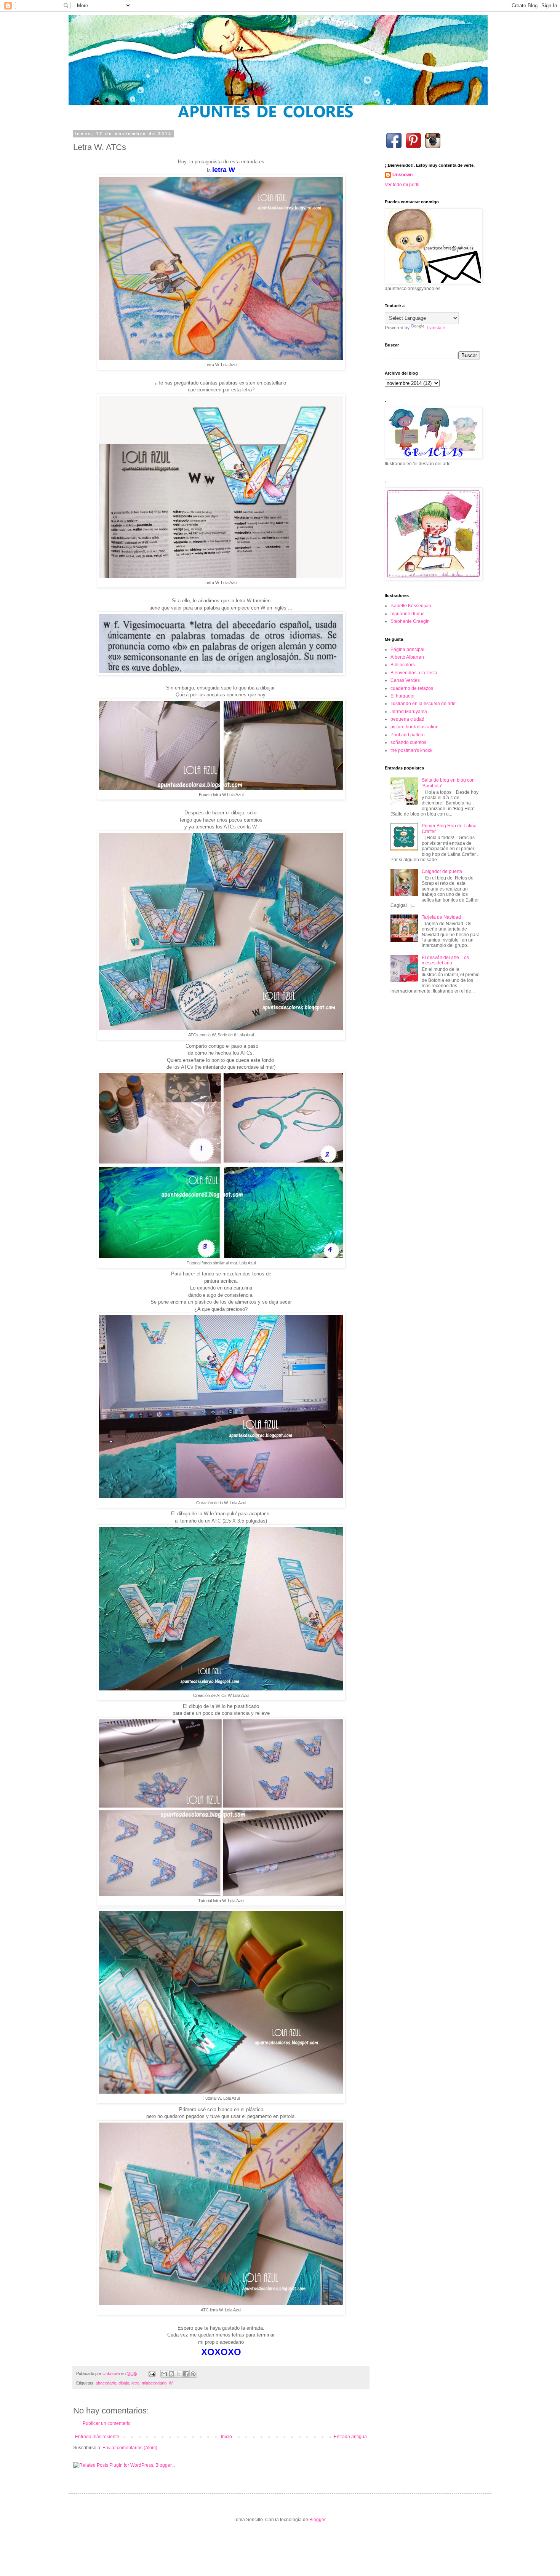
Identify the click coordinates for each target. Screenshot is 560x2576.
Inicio (226, 2437)
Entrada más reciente (97, 2437)
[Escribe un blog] (171, 2374)
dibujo (124, 2383)
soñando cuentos (408, 742)
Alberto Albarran (407, 657)
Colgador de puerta (442, 871)
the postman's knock (411, 750)
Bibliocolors (403, 665)
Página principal (407, 650)
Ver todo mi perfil (402, 185)
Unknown (402, 175)
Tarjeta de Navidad (441, 917)
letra (135, 2383)
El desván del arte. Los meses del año (445, 960)
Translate (436, 328)
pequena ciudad (407, 719)
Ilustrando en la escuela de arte (423, 704)
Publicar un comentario (107, 2423)
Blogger (317, 2520)
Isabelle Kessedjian (411, 606)
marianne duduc (407, 614)
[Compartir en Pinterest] (193, 2374)
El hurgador (403, 696)
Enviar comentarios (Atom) (130, 2448)
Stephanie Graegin (410, 621)
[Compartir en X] (179, 2374)
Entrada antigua (350, 2437)
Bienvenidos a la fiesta (414, 673)
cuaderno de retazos (412, 688)
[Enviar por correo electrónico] (164, 2374)
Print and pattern (408, 735)
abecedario (106, 2383)
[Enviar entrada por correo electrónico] (152, 2373)
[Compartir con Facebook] (186, 2374)
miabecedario (154, 2383)
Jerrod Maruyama (409, 712)
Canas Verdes (405, 680)
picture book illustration (414, 727)
